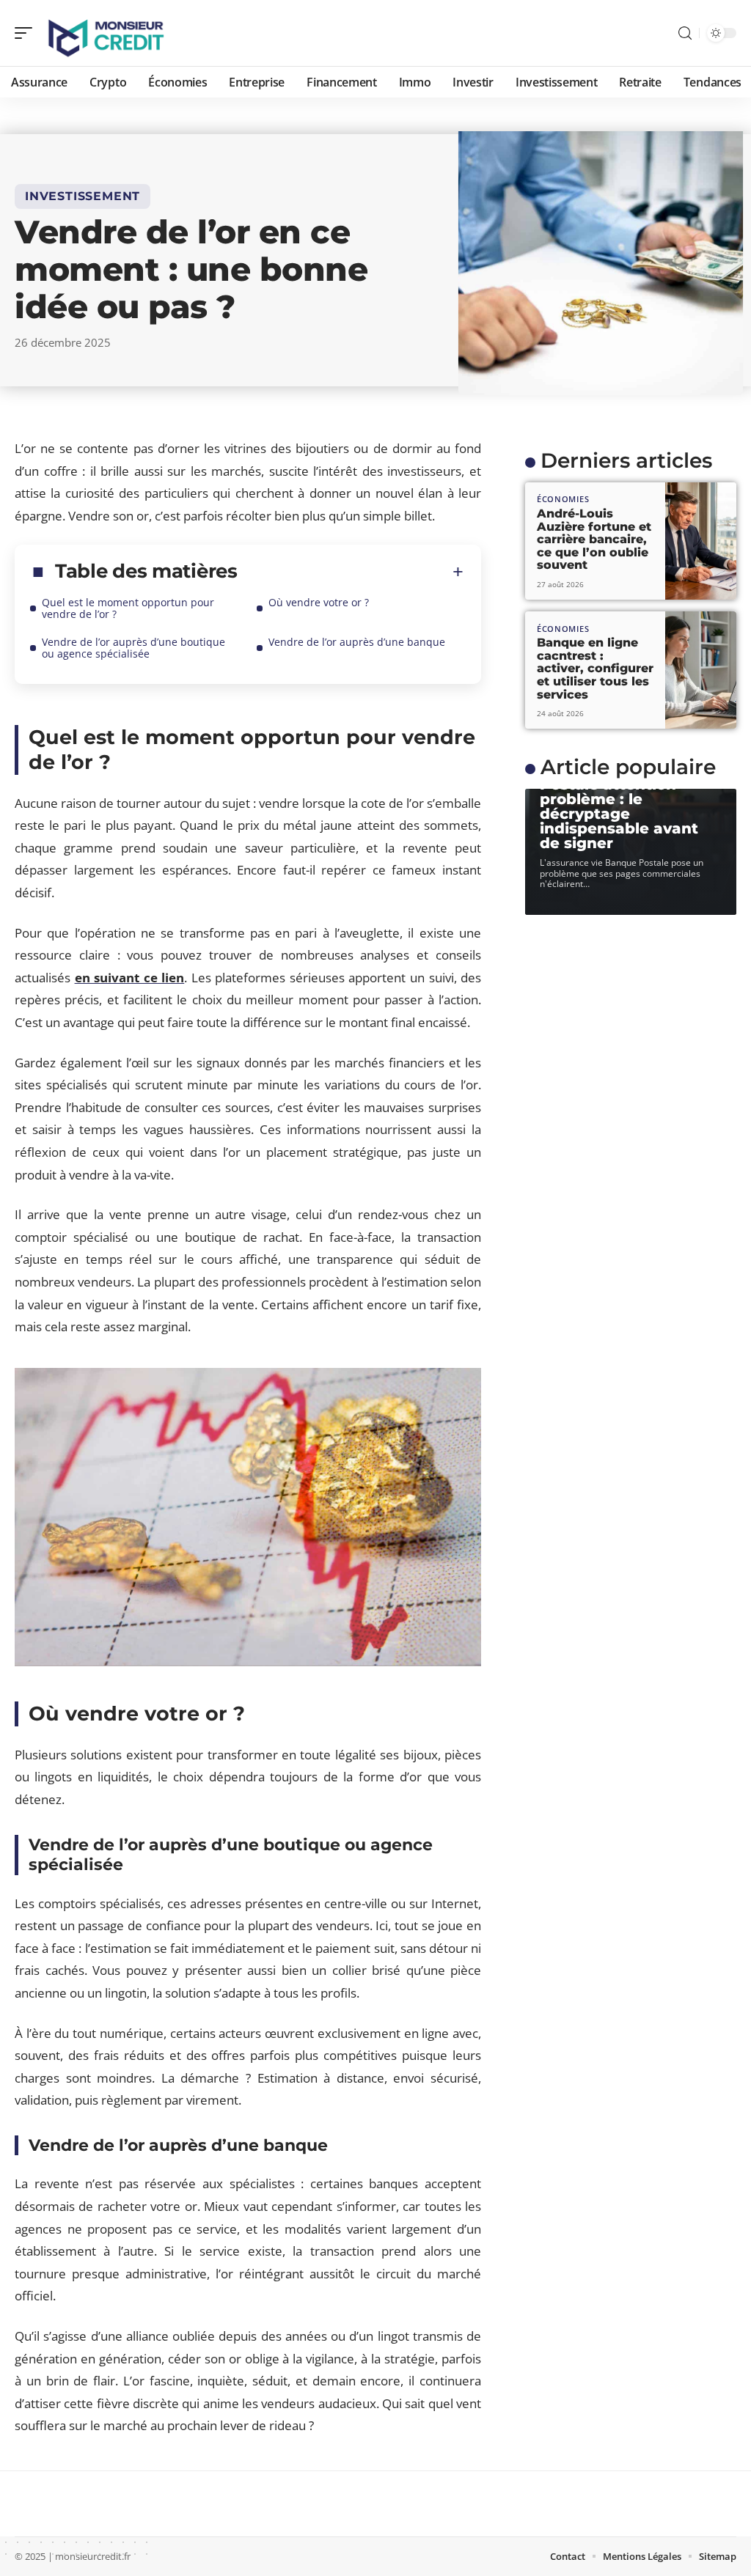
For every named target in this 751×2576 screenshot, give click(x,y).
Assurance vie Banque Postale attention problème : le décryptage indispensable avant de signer (627, 806)
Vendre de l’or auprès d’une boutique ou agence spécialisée (133, 648)
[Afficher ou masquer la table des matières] (351, 572)
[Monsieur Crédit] (106, 33)
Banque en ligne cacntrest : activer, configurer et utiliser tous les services (595, 668)
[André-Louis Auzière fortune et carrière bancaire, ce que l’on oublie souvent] (701, 541)
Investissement (83, 196)
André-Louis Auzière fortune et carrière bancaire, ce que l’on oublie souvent (594, 539)
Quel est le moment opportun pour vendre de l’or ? (128, 608)
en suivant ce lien (130, 978)
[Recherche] (685, 33)
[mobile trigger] (27, 33)
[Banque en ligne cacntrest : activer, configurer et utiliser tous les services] (701, 670)
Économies (563, 499)
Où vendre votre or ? (319, 602)
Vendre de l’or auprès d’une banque (357, 642)
